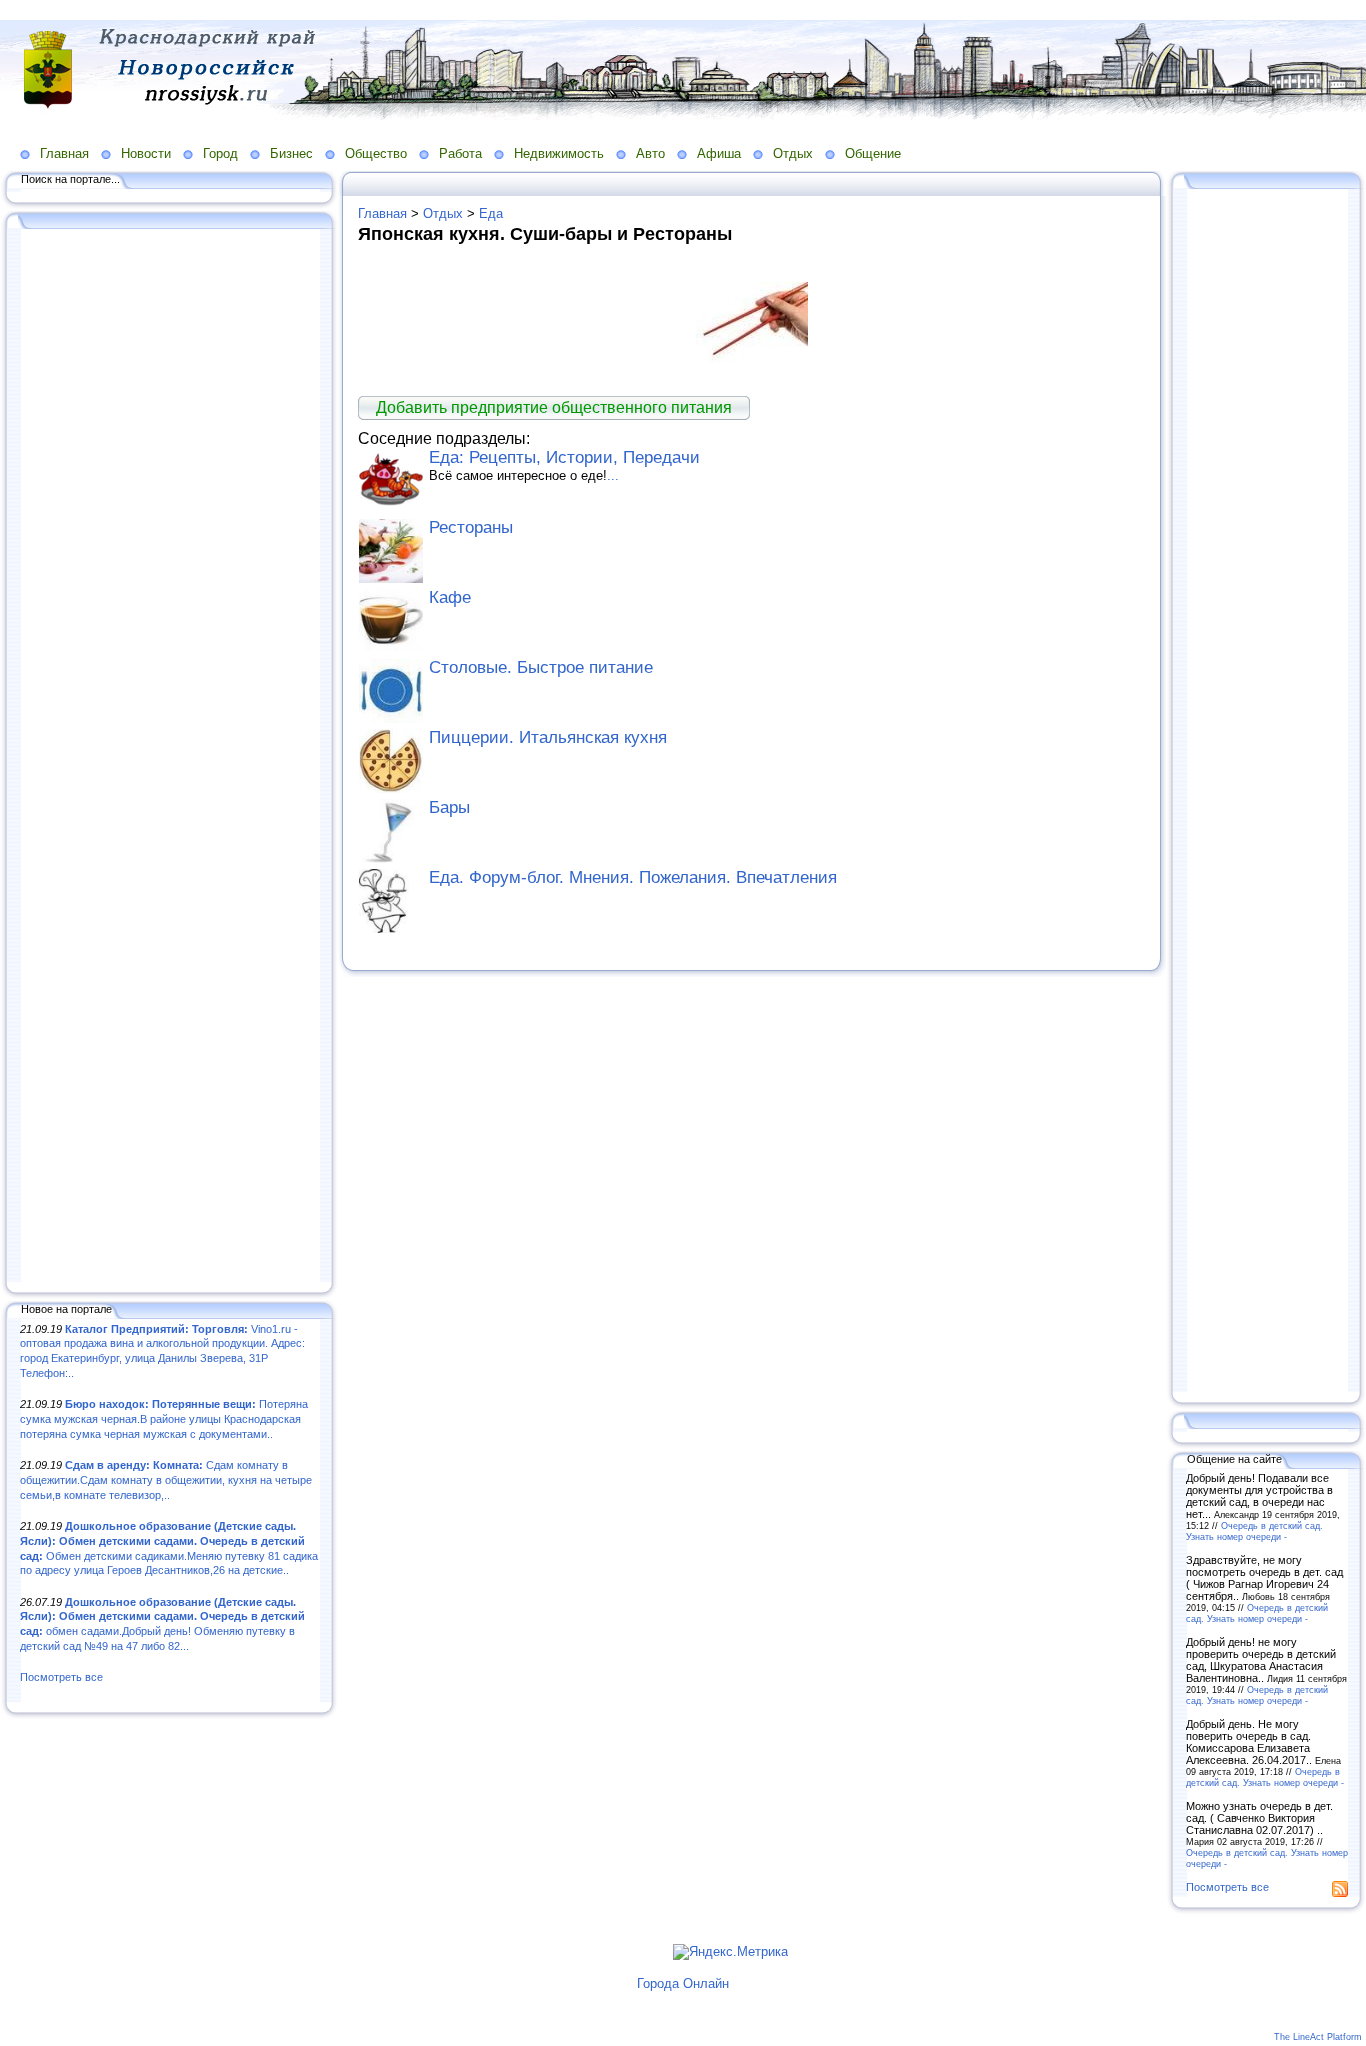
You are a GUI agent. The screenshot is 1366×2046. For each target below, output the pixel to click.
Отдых (793, 153)
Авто (650, 153)
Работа (460, 153)
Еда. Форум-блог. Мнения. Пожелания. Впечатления (633, 877)
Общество (376, 153)
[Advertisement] (170, 757)
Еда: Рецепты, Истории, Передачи (564, 457)
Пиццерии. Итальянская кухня (548, 737)
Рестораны (471, 527)
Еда (491, 213)
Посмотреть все (61, 1677)
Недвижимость (559, 153)
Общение (873, 153)
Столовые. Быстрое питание (541, 667)
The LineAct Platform (1318, 2037)
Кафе (450, 597)
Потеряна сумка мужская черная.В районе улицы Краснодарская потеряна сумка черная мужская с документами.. (164, 1418)
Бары (449, 807)
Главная (64, 153)
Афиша (719, 153)
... (613, 475)
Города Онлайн (683, 1983)
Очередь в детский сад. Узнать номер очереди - (1254, 1531)
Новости (146, 153)
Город (220, 153)
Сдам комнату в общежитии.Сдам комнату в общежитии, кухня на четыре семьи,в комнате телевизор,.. (166, 1479)
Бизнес (291, 153)
